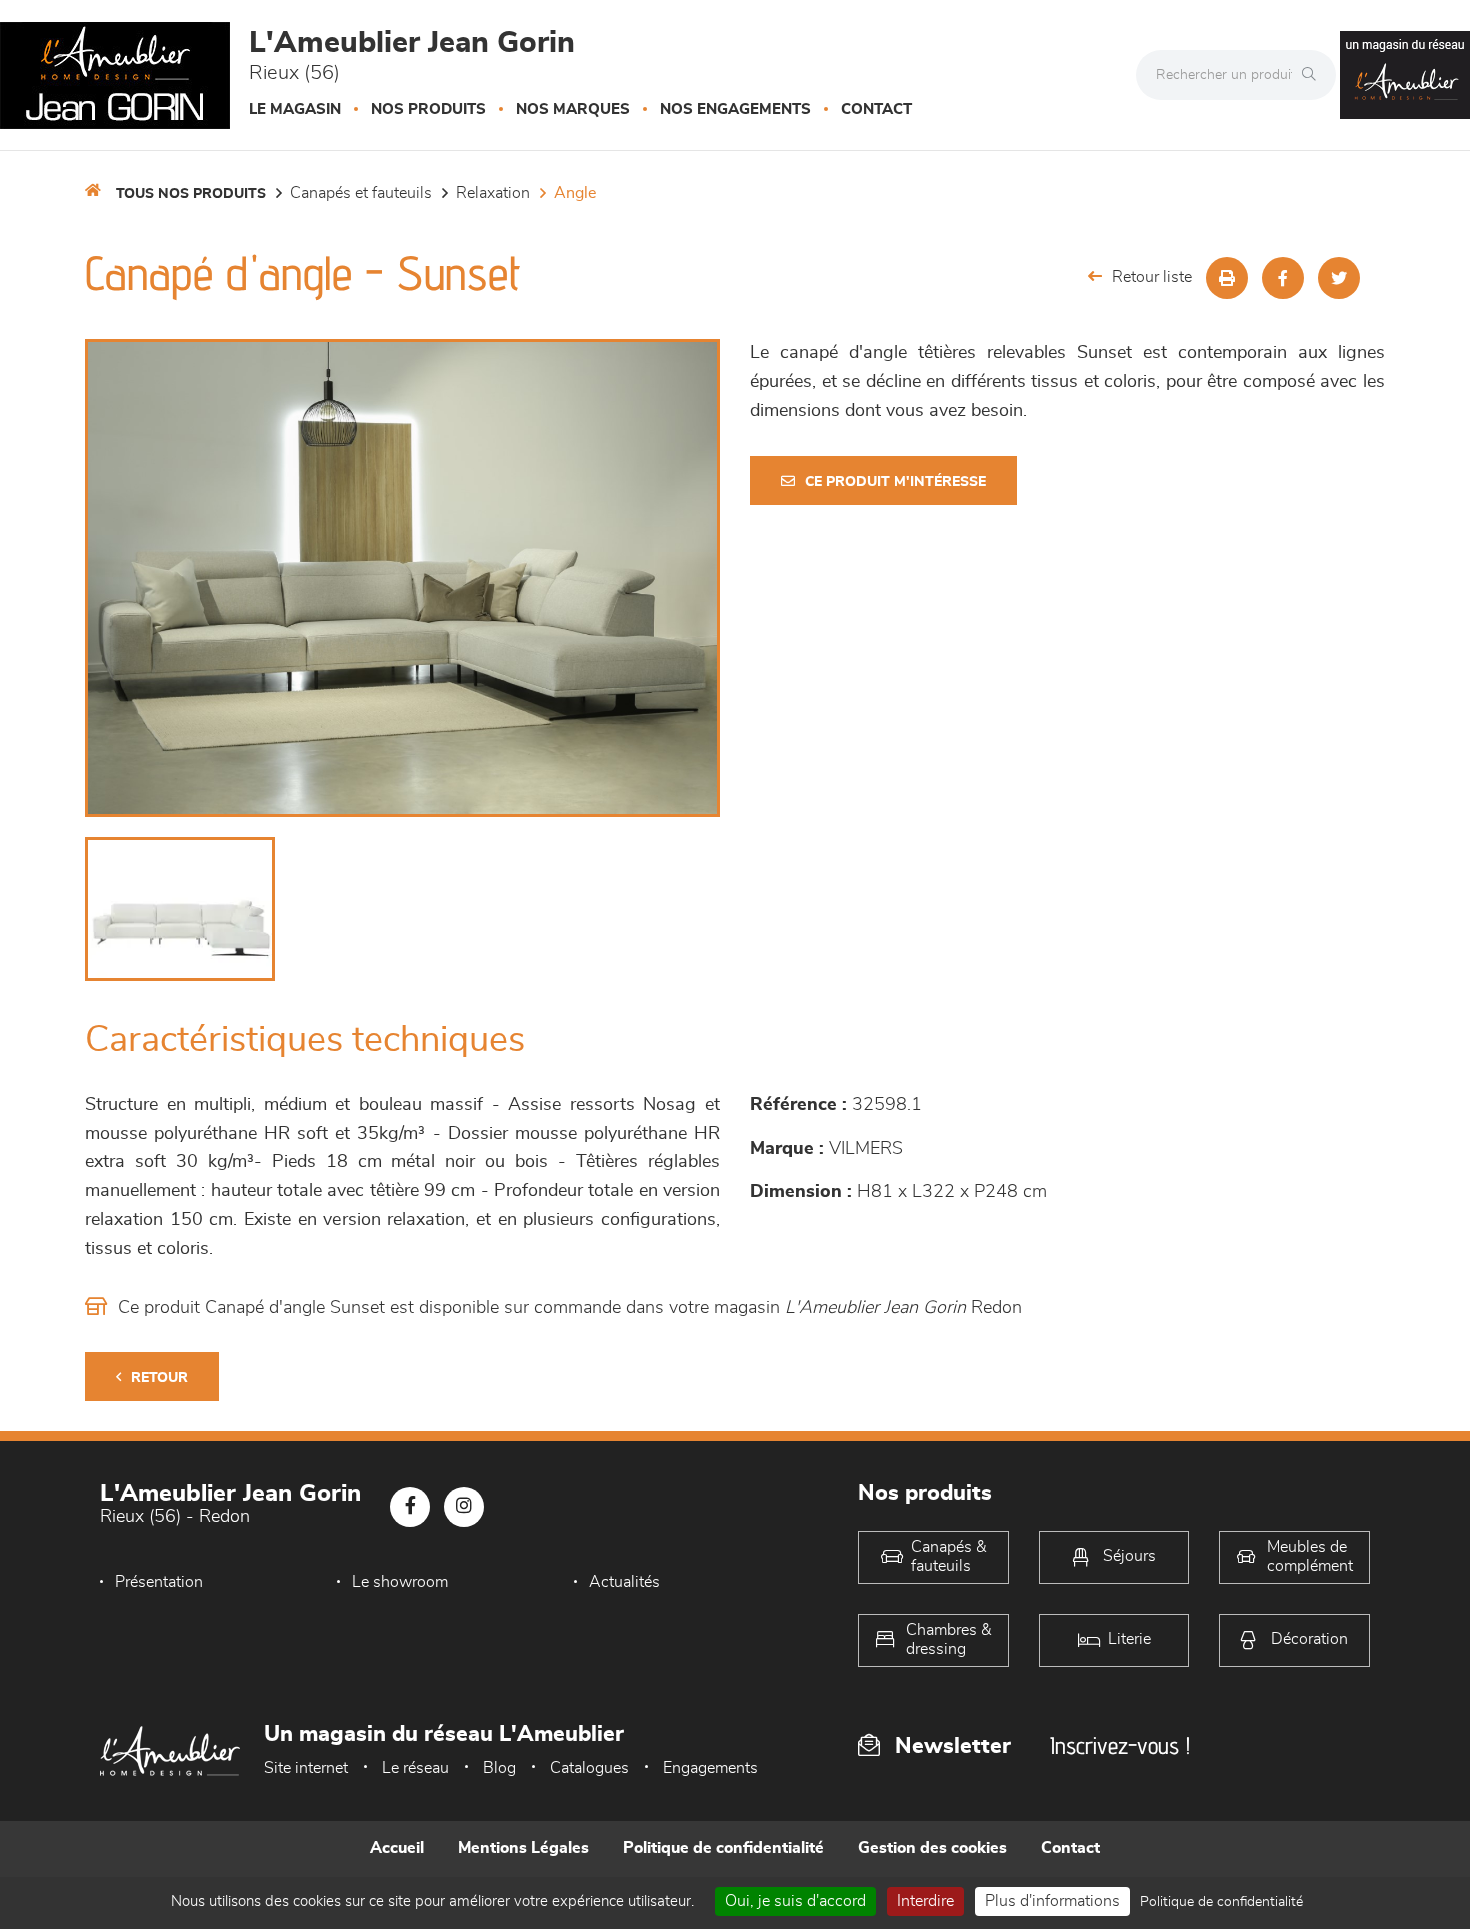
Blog (499, 1768)
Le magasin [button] (295, 109)
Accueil (397, 1848)
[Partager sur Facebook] (1283, 278)
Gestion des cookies (932, 1848)
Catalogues (589, 1768)
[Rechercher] (1314, 75)
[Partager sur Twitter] (1339, 278)
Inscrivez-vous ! (1120, 1745)
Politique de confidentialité (723, 1848)
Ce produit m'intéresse (895, 482)
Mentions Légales (523, 1848)
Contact (876, 109)
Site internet (306, 1768)
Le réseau (415, 1768)
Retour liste (1152, 277)
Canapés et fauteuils (361, 193)
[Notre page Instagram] (464, 1507)
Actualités (624, 1582)
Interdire (925, 1901)
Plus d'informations (1052, 1901)
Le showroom (400, 1582)
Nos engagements (735, 109)
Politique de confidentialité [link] (1221, 1902)
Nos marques (573, 109)
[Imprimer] (1227, 278)
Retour (159, 1378)
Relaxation (493, 193)
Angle (575, 193)
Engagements (710, 1768)
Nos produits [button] (428, 109)
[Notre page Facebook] (410, 1507)
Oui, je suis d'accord (795, 1901)
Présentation (159, 1582)
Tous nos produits (191, 194)
